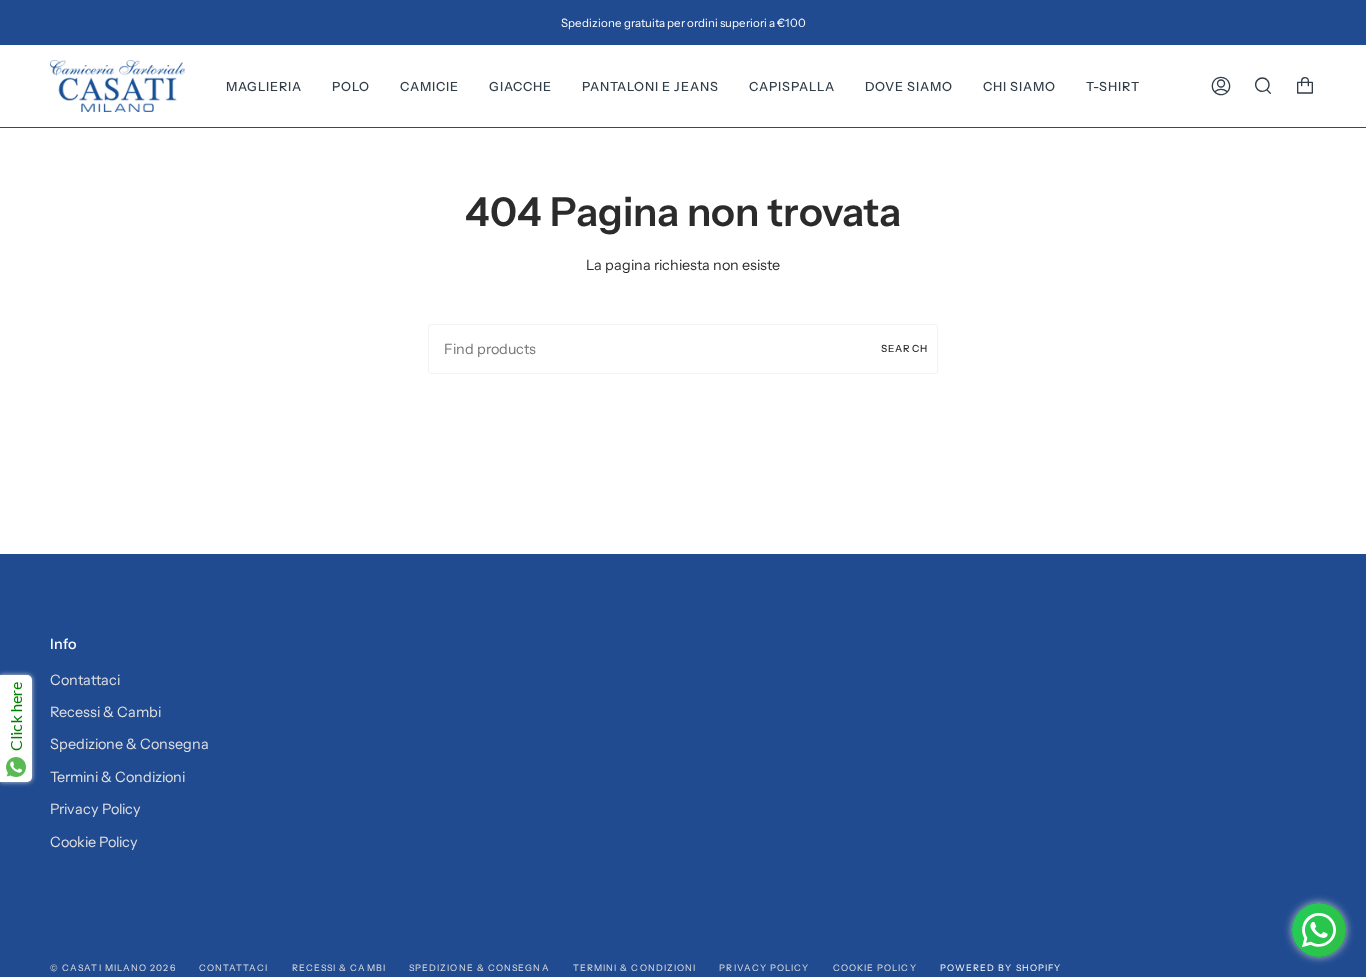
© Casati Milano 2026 (113, 967)
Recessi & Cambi (105, 712)
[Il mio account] (1221, 86)
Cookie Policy (94, 842)
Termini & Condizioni (117, 777)
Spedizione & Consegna (129, 744)
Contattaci (85, 680)
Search (904, 348)
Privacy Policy (95, 809)
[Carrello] (1305, 86)
